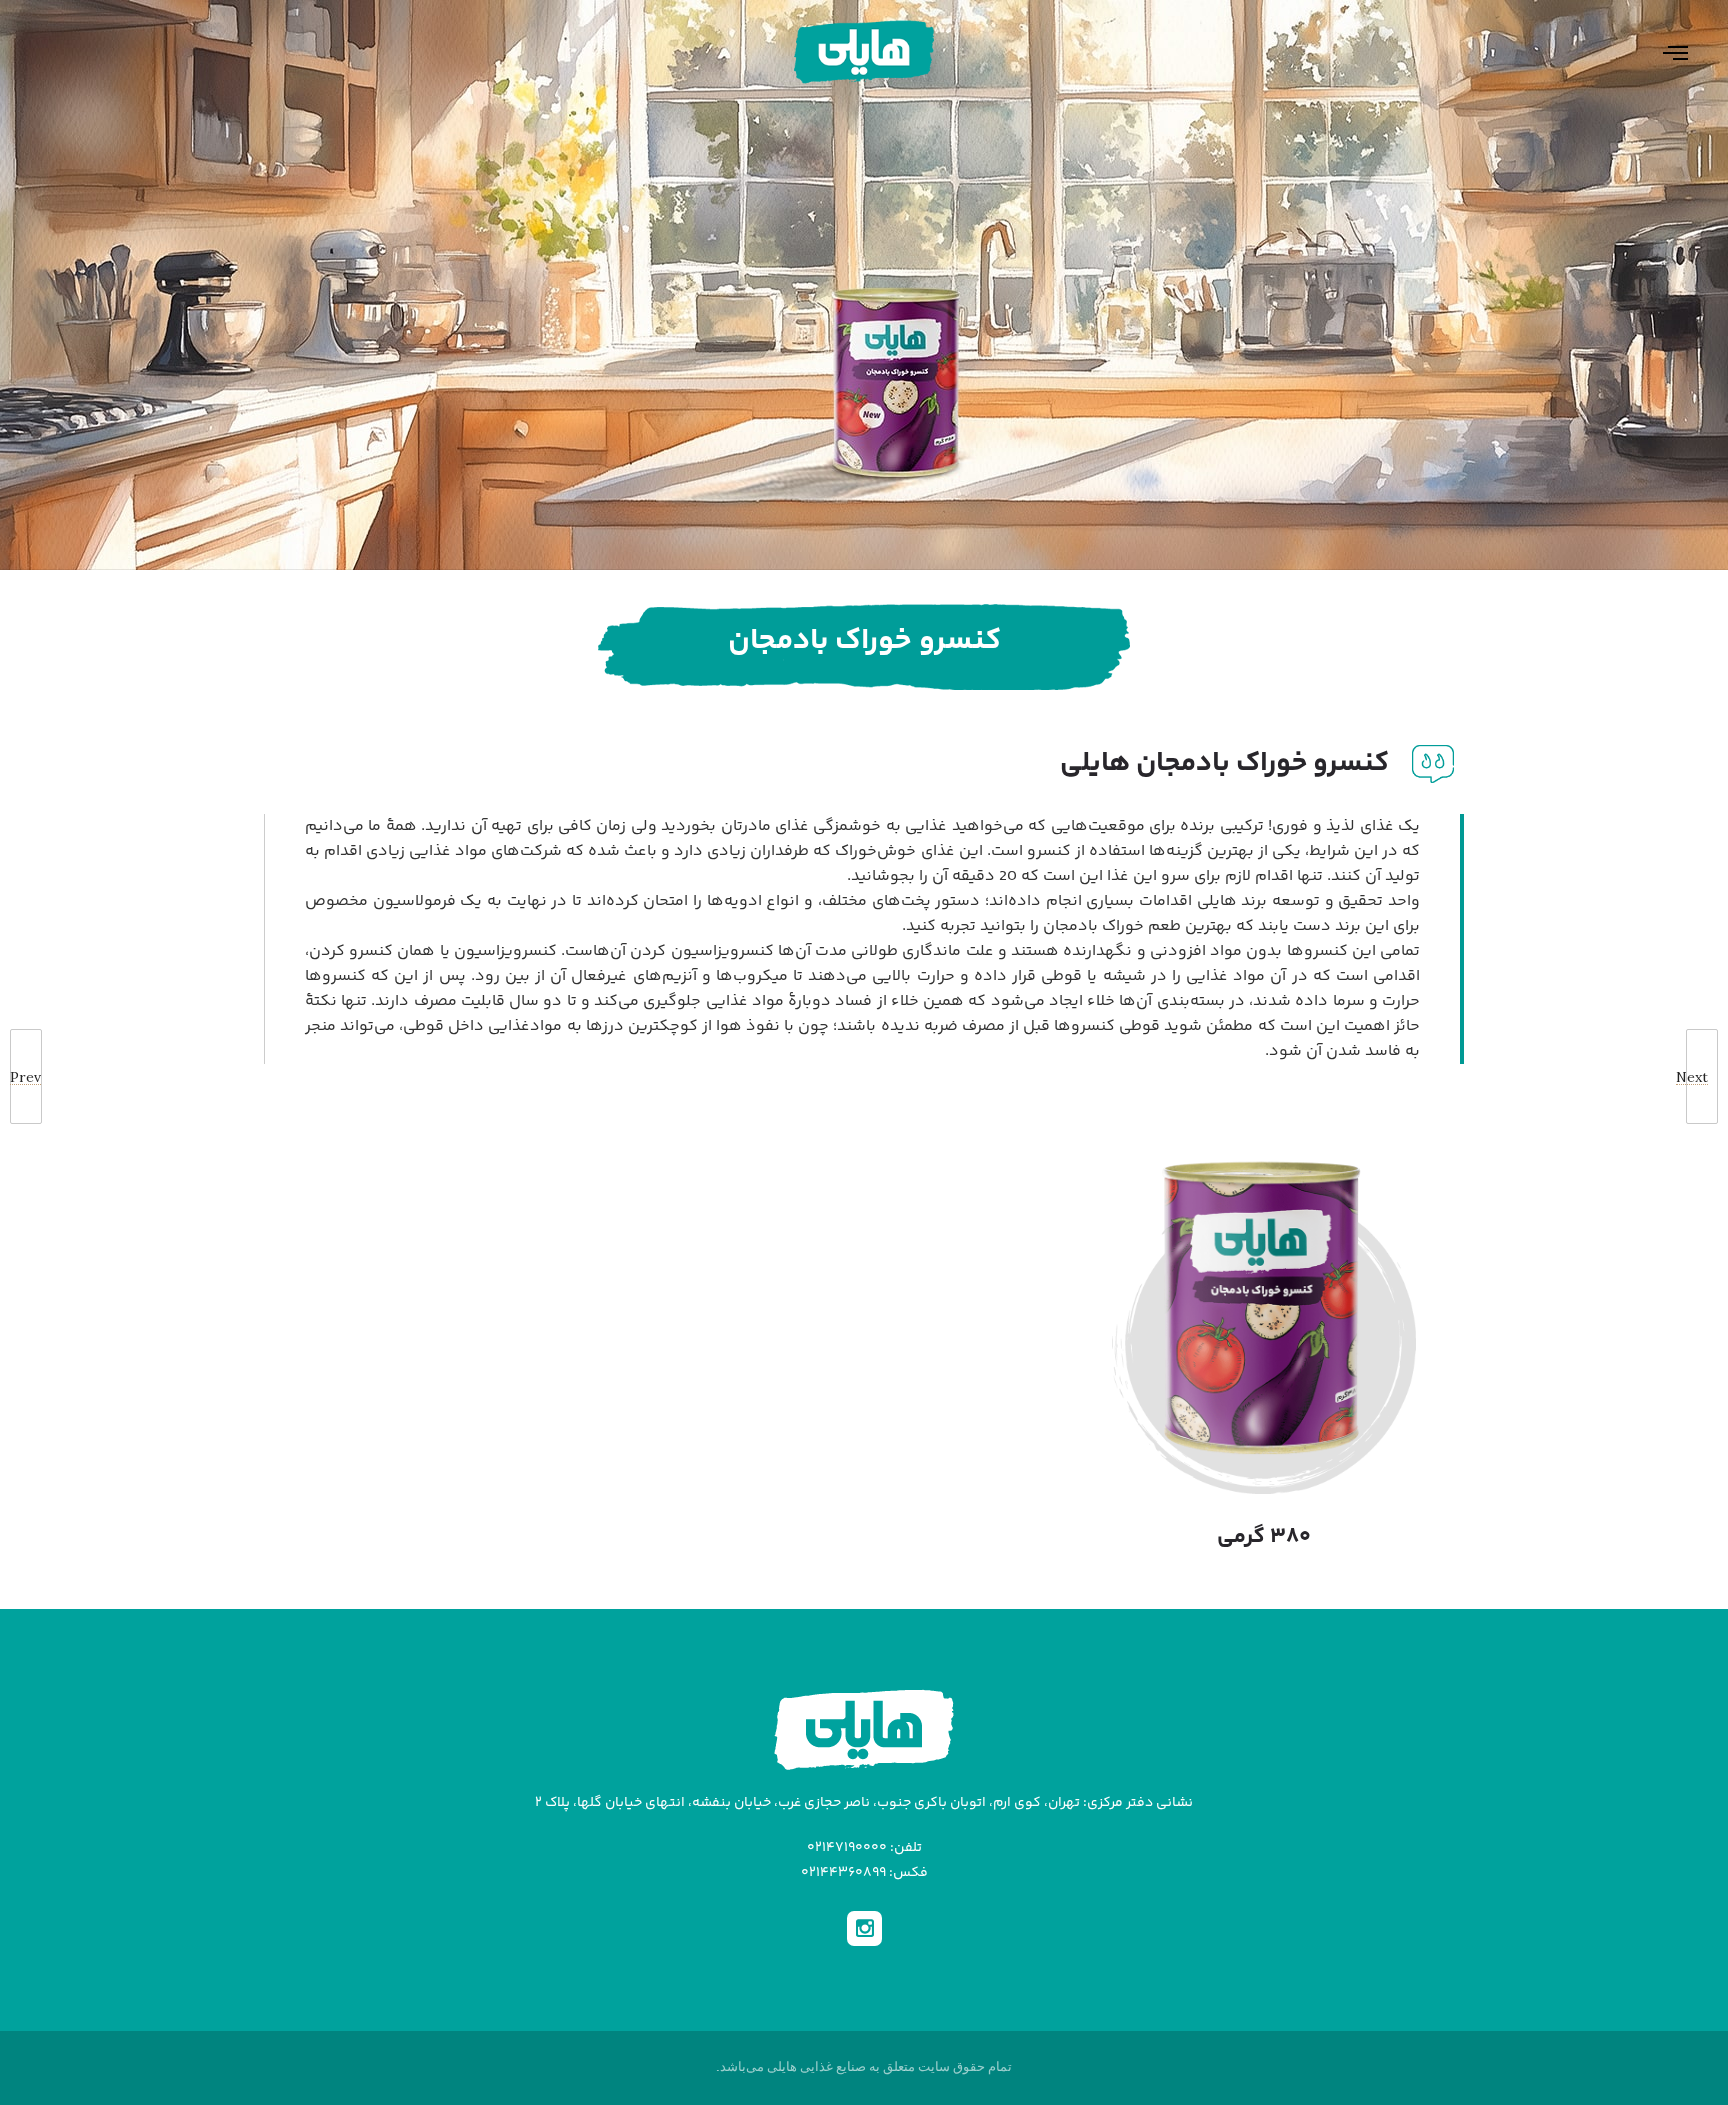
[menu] (1663, 52)
